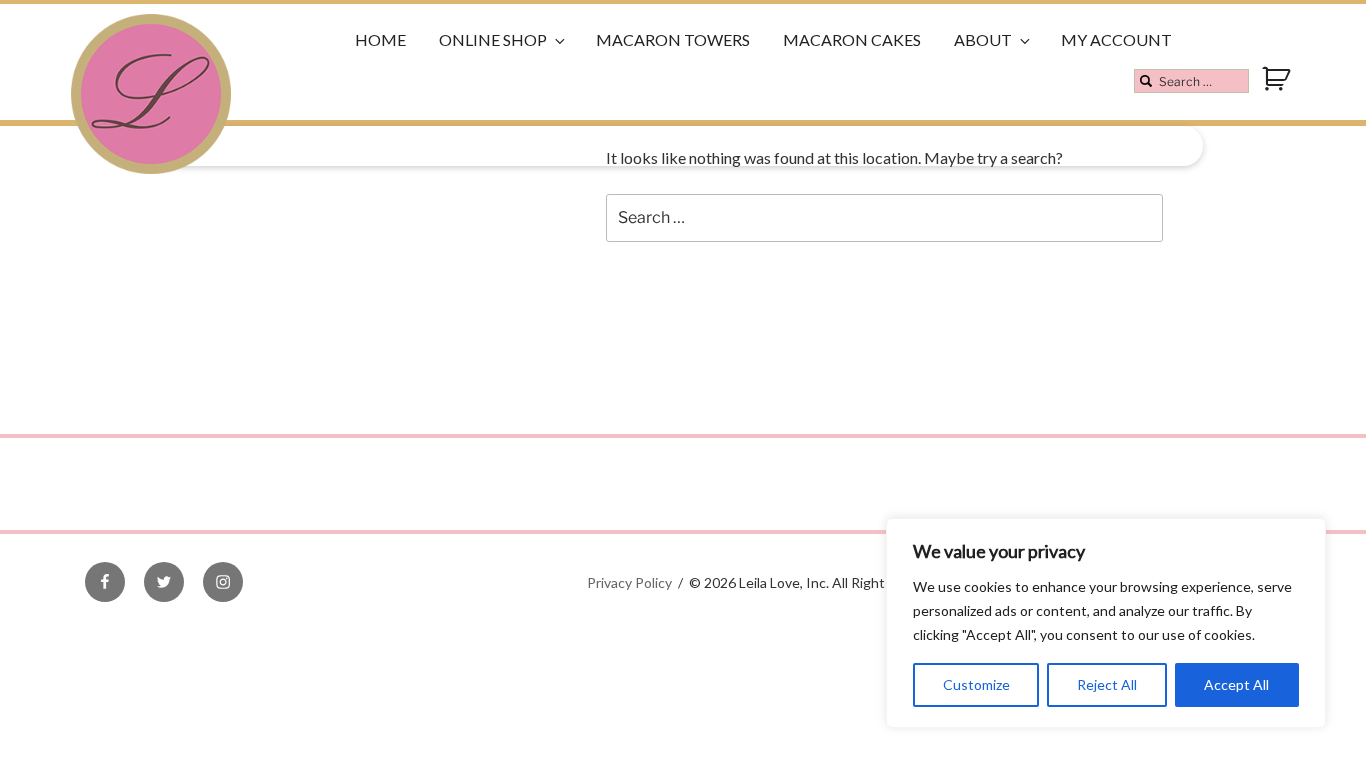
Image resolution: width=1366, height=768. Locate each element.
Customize (976, 684)
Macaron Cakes (852, 39)
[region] (1106, 623)
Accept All (1236, 684)
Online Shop (493, 39)
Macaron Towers (673, 39)
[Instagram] (223, 582)
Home (380, 39)
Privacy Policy (629, 582)
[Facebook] (105, 582)
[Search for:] (1191, 81)
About (983, 39)
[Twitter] (164, 582)
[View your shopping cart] (1278, 87)
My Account (1116, 39)
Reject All (1107, 684)
